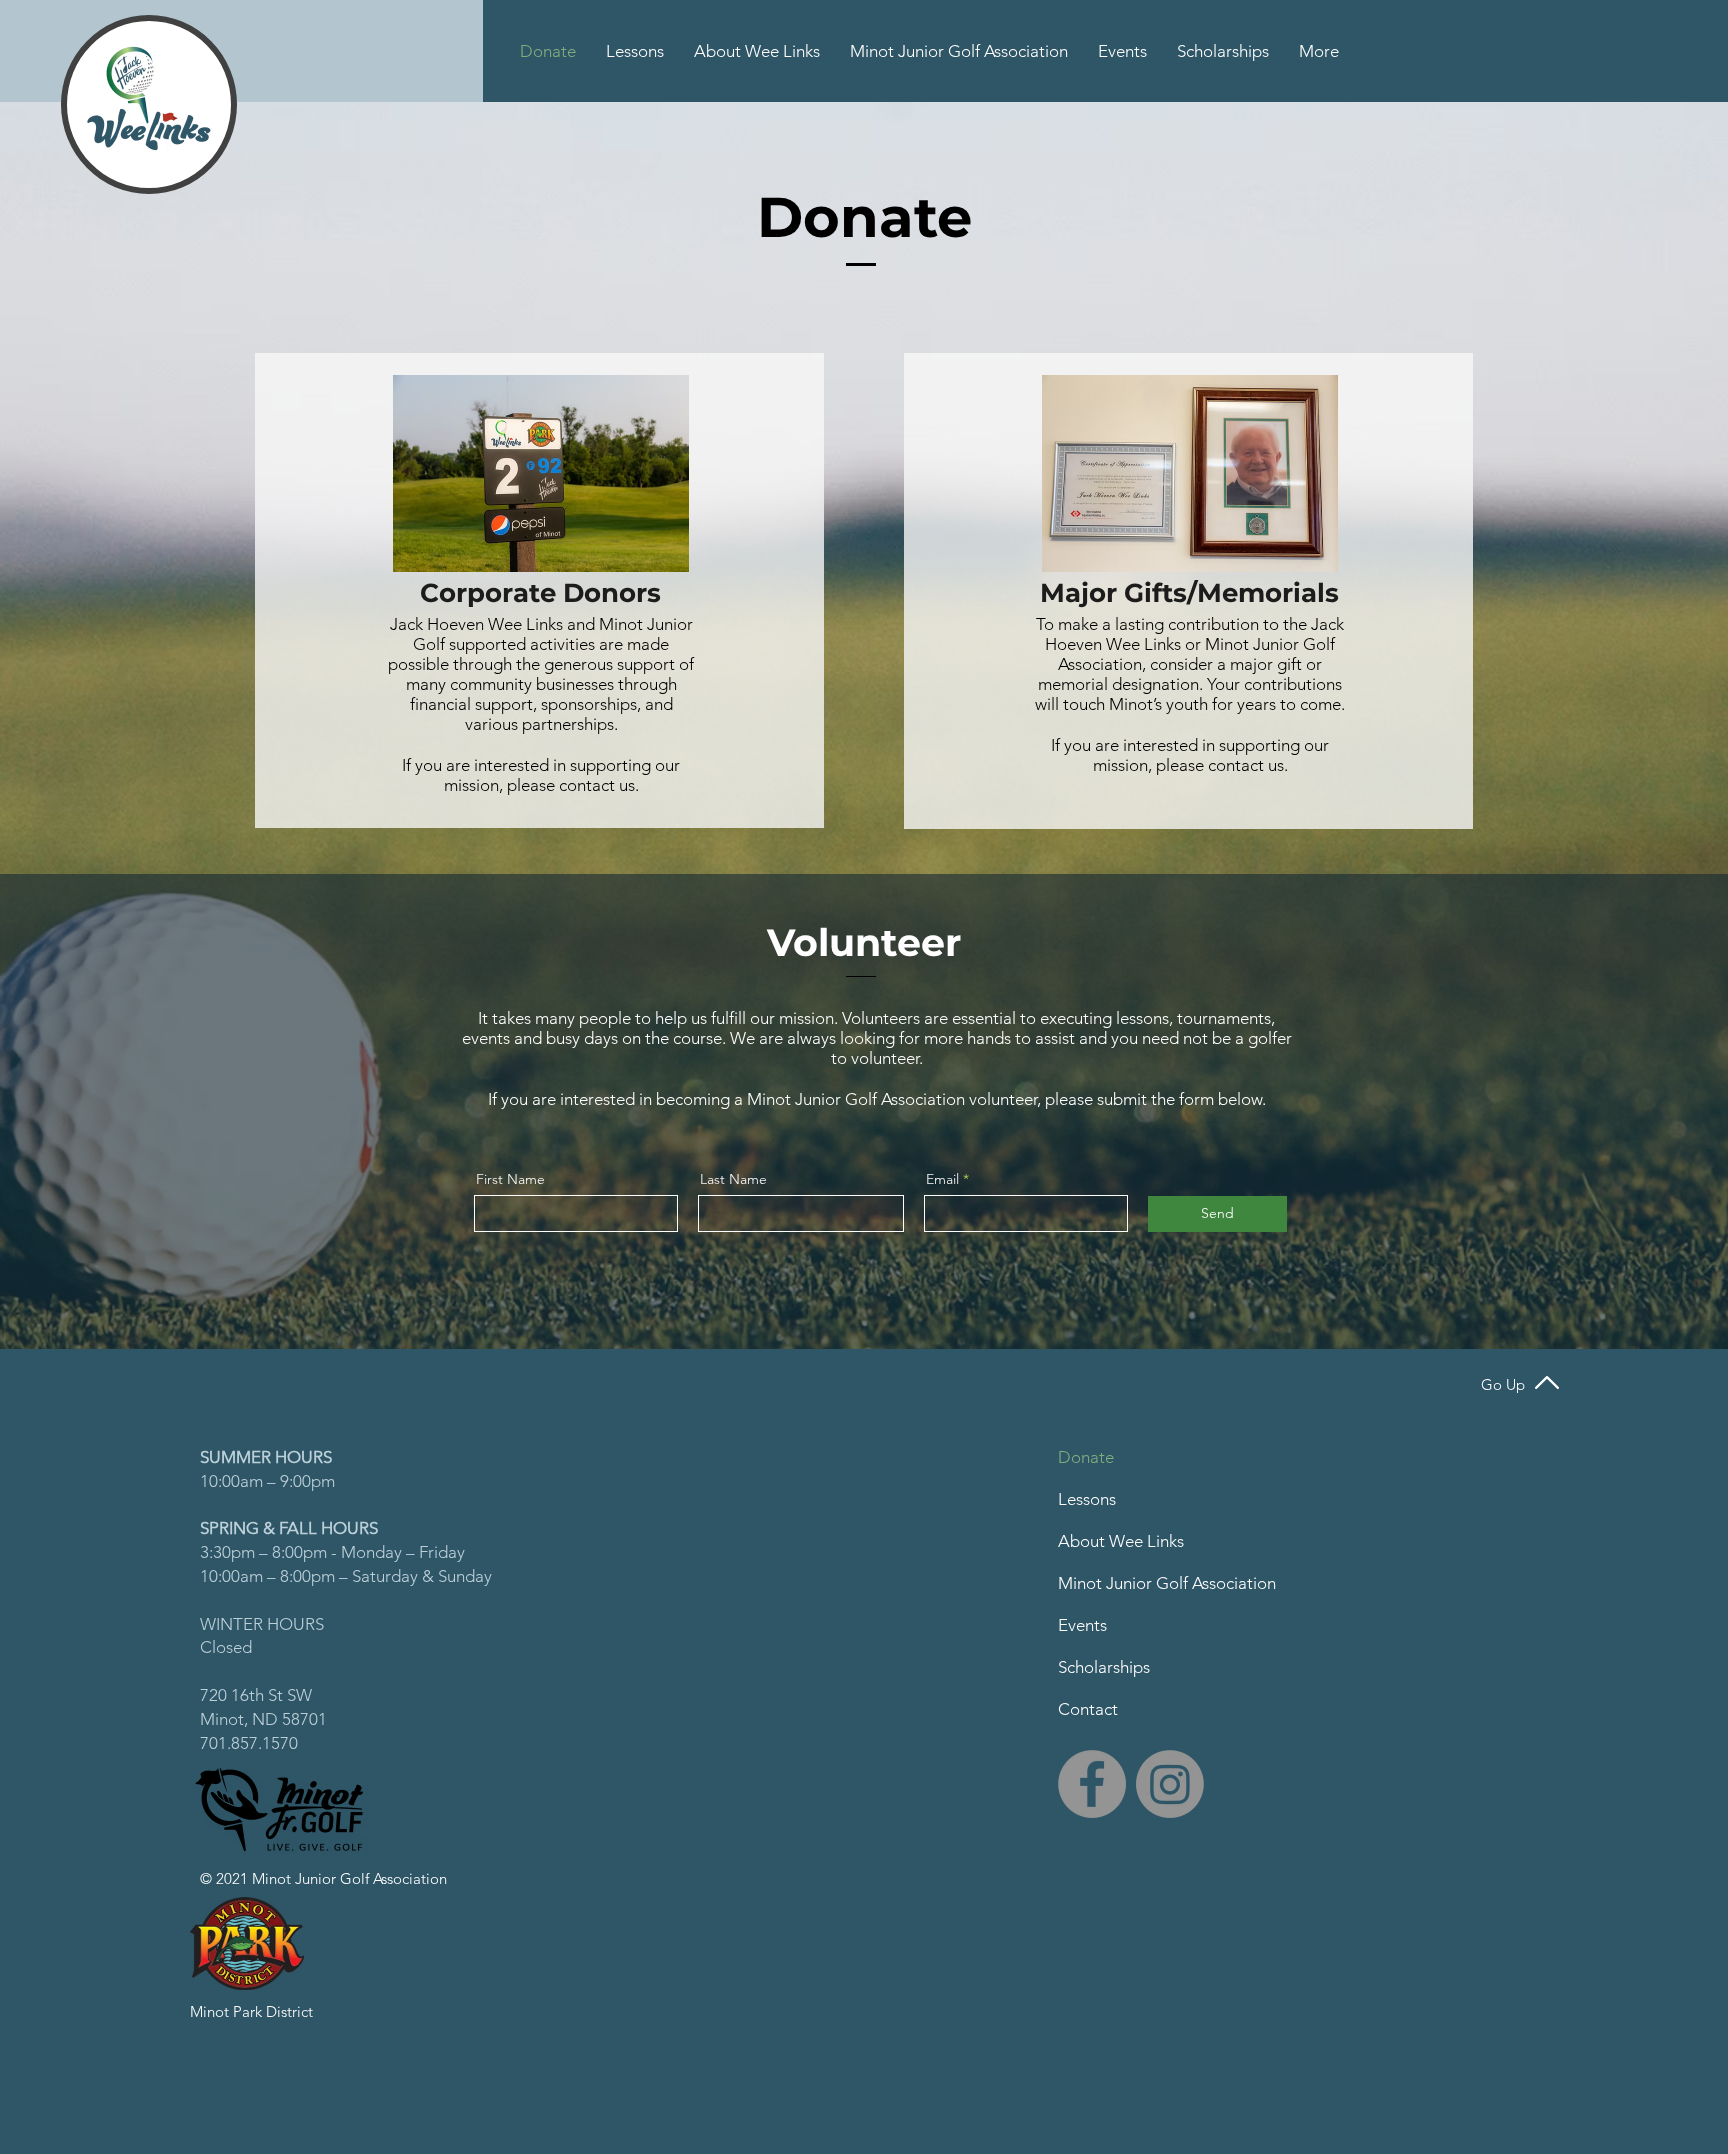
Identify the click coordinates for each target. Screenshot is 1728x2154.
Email (942, 1179)
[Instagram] (1170, 1784)
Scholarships (1104, 1667)
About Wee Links (1121, 1541)
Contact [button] (1088, 1709)
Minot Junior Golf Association (1167, 1583)
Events (1082, 1625)
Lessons (1087, 1499)
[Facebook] (1092, 1784)
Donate (1086, 1457)
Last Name (733, 1179)
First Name (510, 1179)
